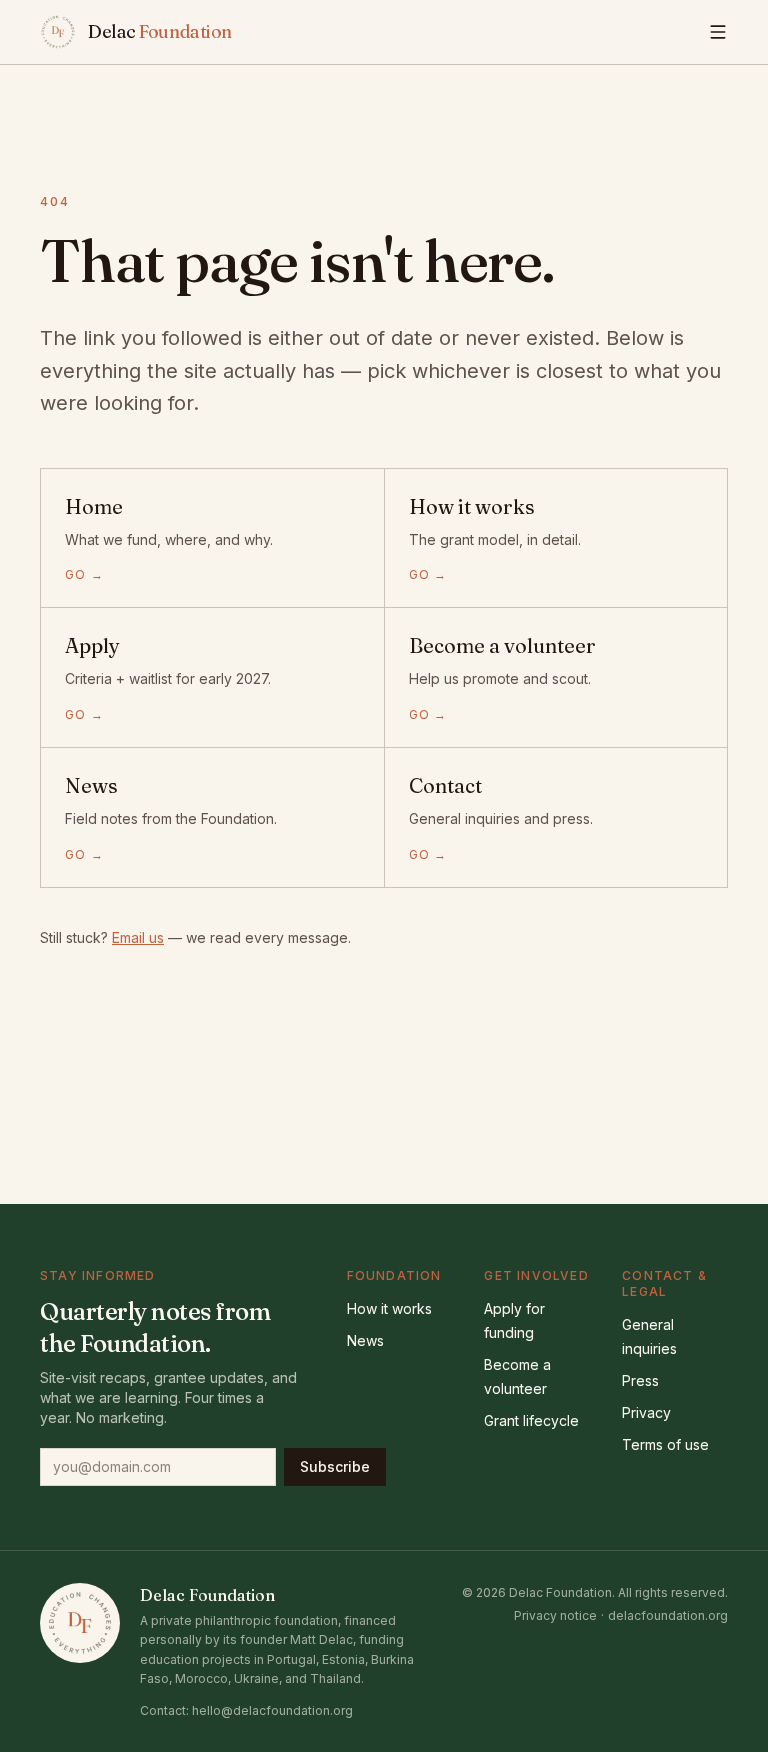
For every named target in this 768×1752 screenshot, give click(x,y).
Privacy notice (555, 1615)
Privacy (646, 1412)
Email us (138, 937)
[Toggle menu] (718, 32)
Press (640, 1380)
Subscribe (335, 1466)
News (365, 1340)
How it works (389, 1308)
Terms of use (665, 1444)
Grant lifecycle (531, 1420)
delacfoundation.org (668, 1615)
